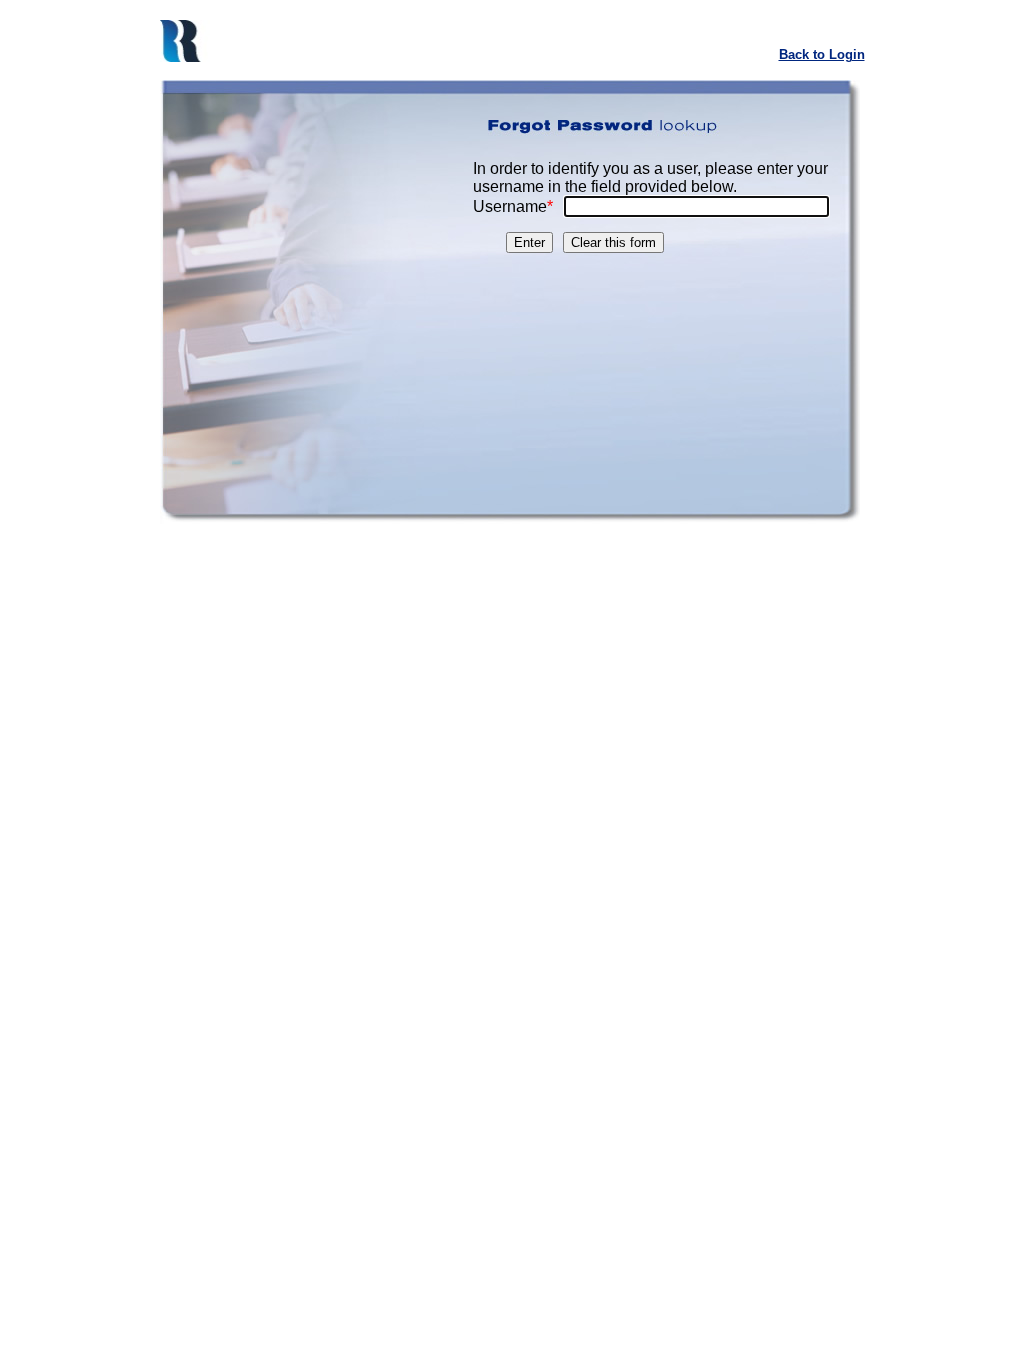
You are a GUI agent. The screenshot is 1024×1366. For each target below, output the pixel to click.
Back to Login (822, 54)
